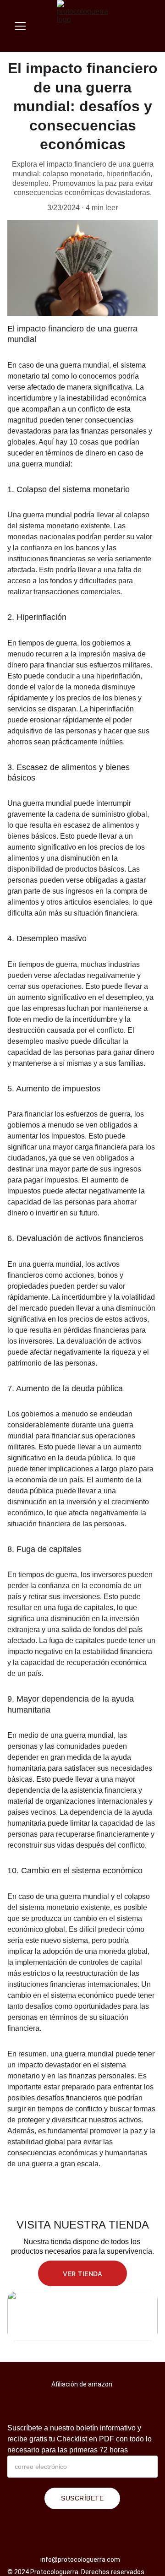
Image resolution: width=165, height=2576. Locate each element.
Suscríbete (82, 2498)
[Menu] (20, 26)
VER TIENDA (82, 2274)
